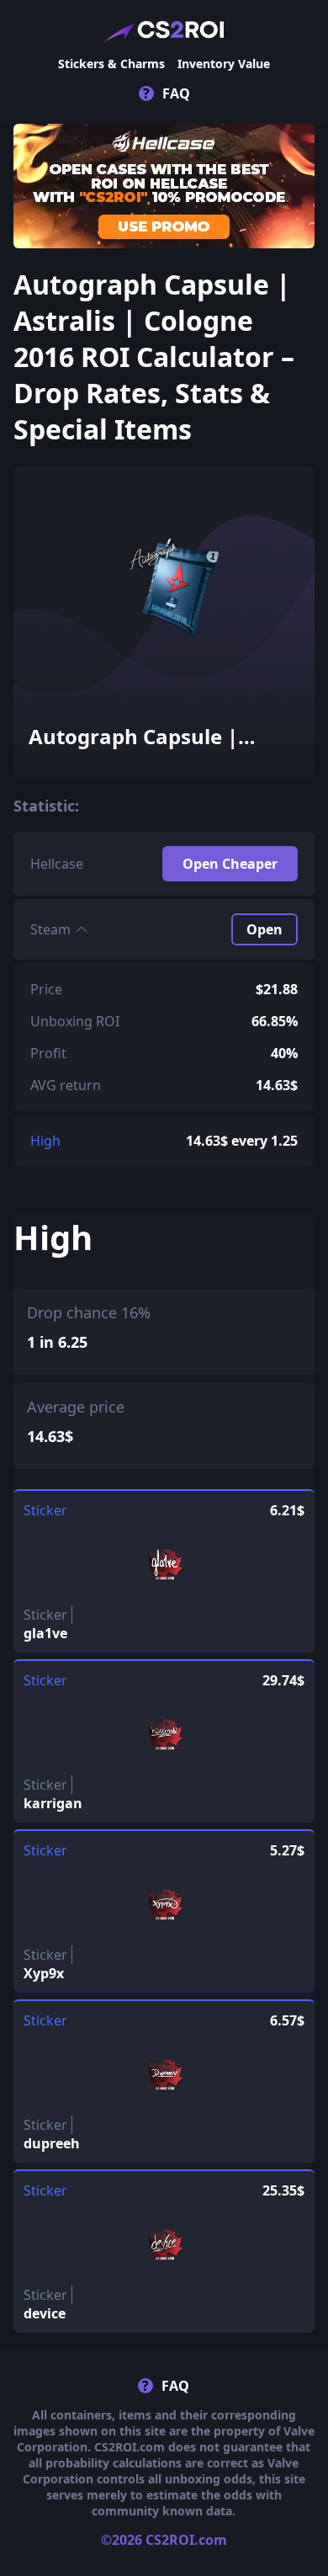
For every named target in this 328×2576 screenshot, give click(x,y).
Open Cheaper (230, 864)
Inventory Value (224, 64)
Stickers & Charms (111, 64)
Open (265, 929)
